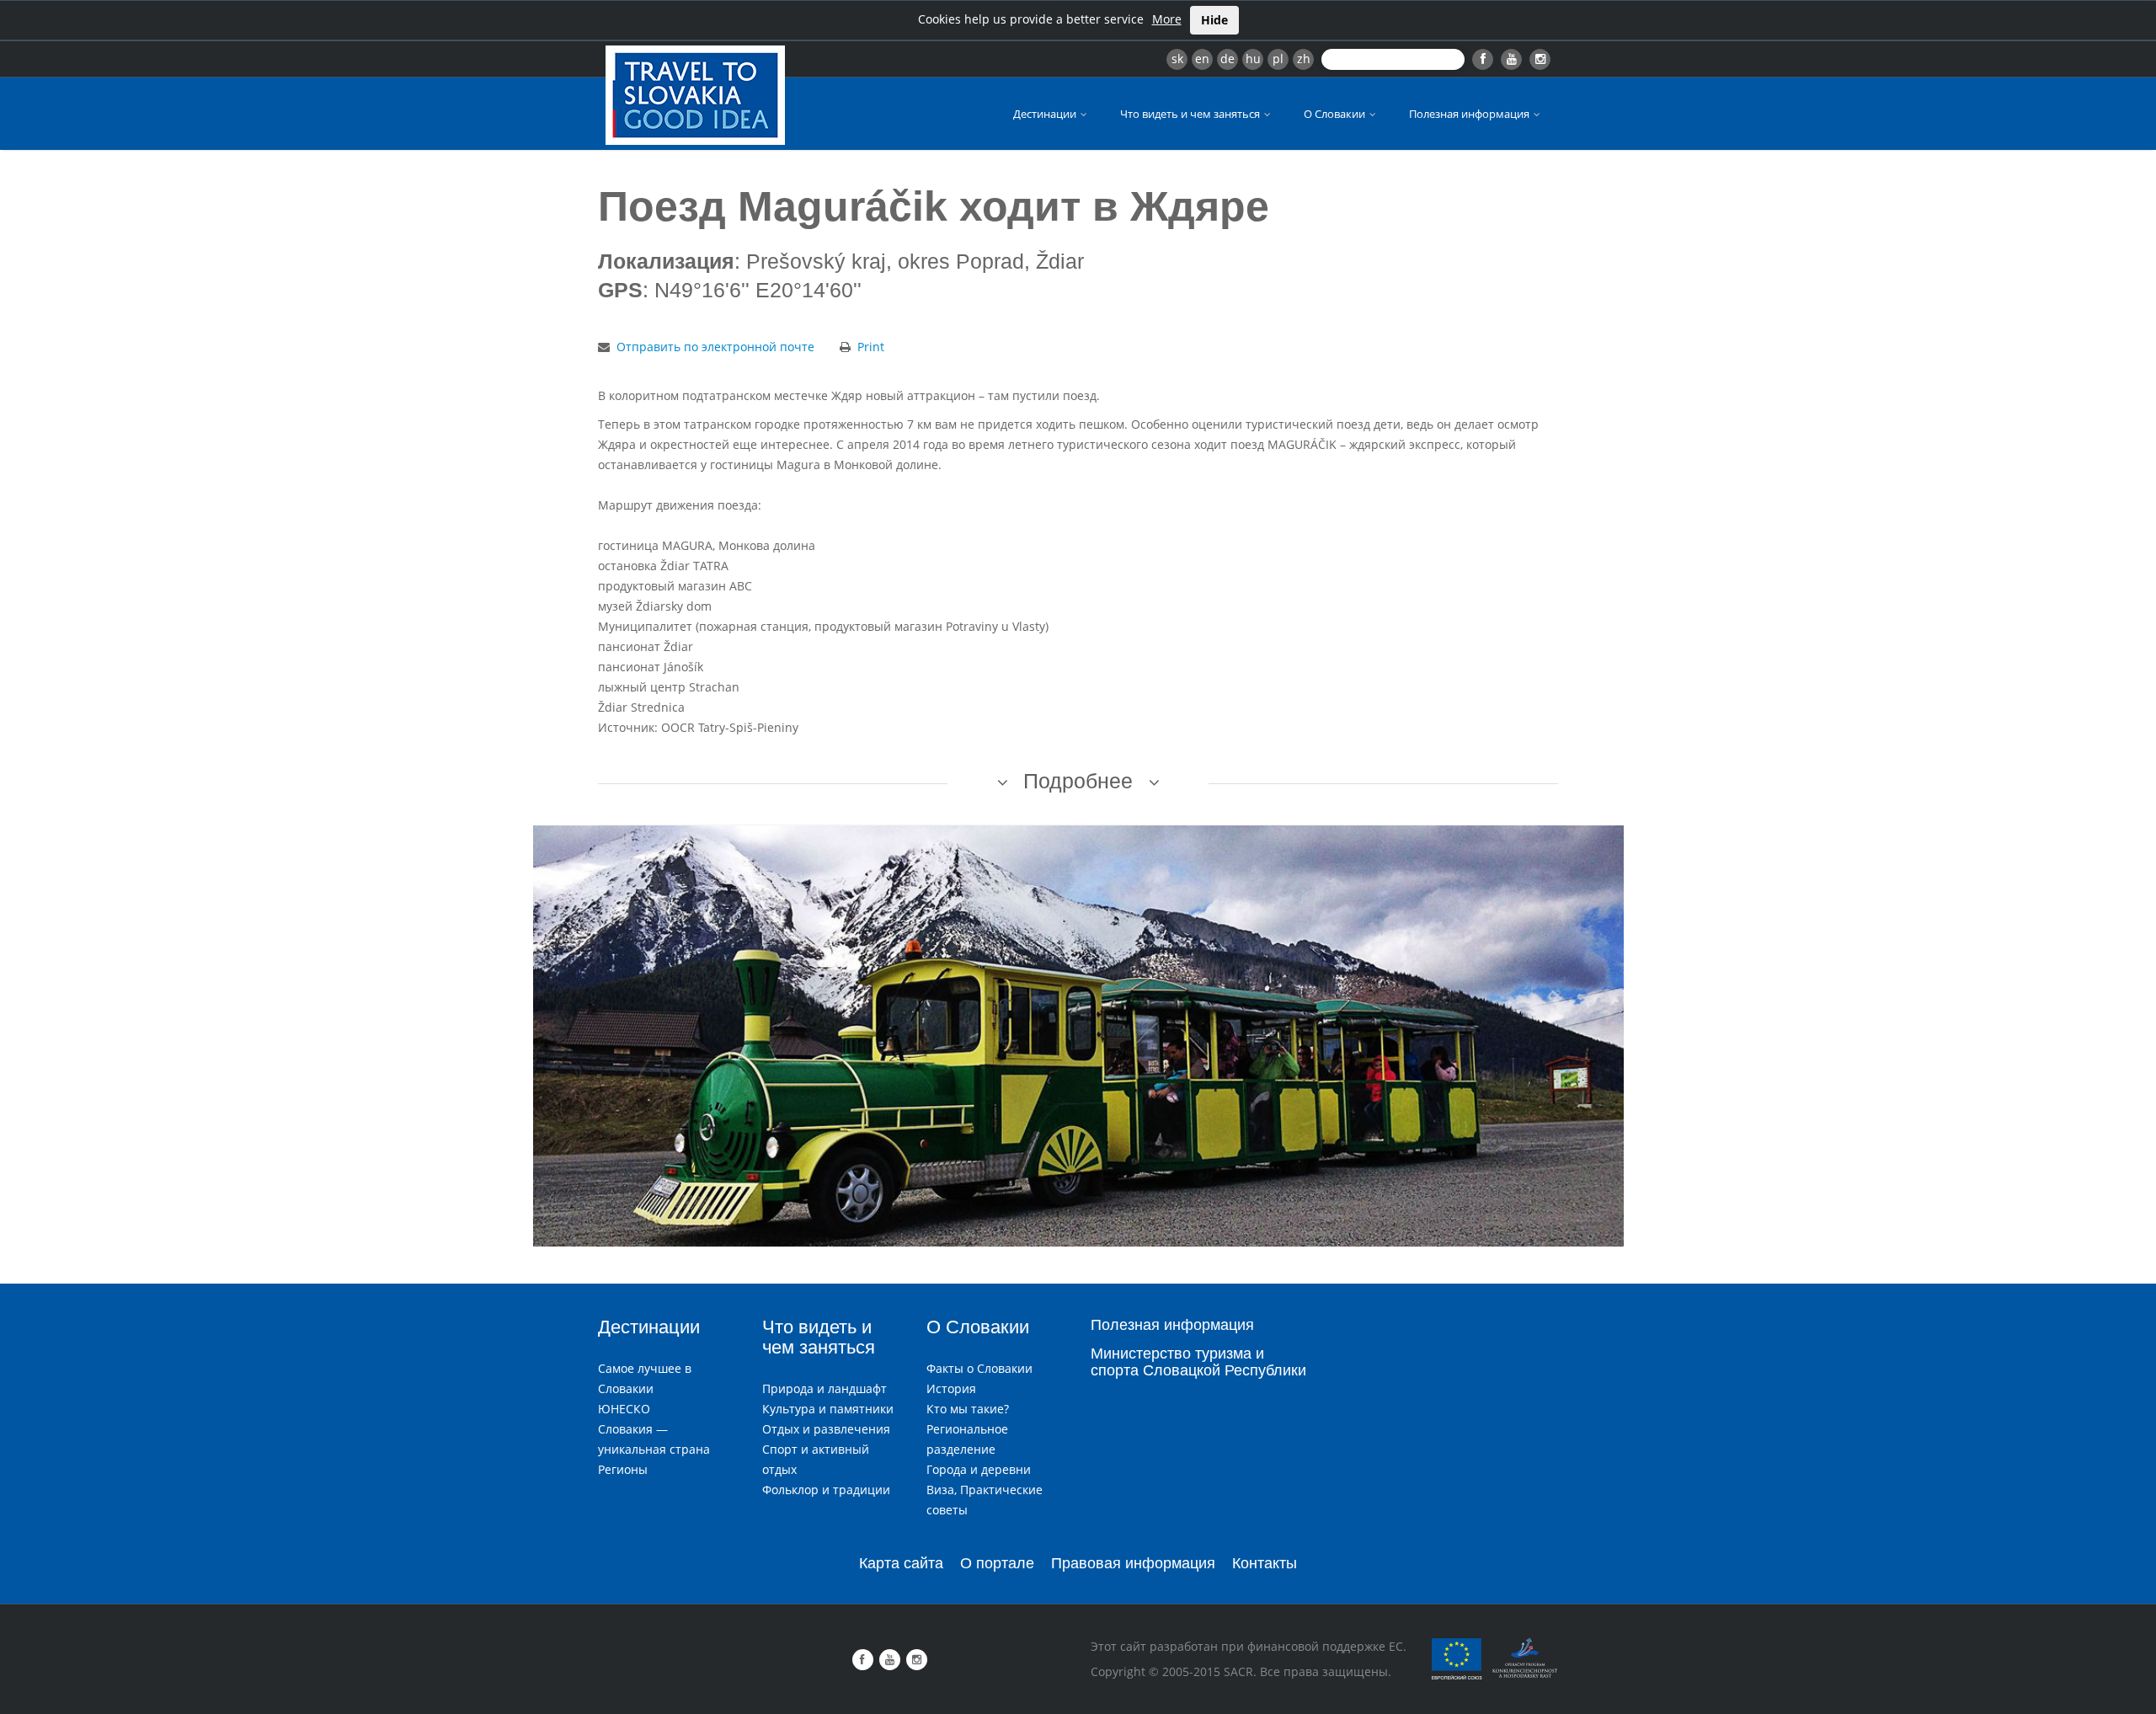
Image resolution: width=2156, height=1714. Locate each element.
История (951, 1388)
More (1167, 19)
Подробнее (1078, 781)
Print (871, 347)
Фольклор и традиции (826, 1490)
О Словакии (1336, 114)
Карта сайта (901, 1563)
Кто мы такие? (968, 1409)
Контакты (1265, 1563)
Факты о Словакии (979, 1368)
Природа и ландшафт (825, 1388)
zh (1304, 59)
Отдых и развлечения (826, 1429)
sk (1177, 59)
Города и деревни (979, 1469)
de (1227, 59)
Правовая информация (1133, 1563)
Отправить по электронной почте (715, 347)
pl (1278, 59)
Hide (1214, 20)
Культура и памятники (828, 1409)
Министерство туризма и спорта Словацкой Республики (1198, 1362)
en (1202, 59)
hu (1253, 59)
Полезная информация (1470, 114)
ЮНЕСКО (624, 1409)
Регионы (623, 1469)
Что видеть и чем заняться (1191, 114)
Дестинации (1046, 114)
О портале (997, 1563)
